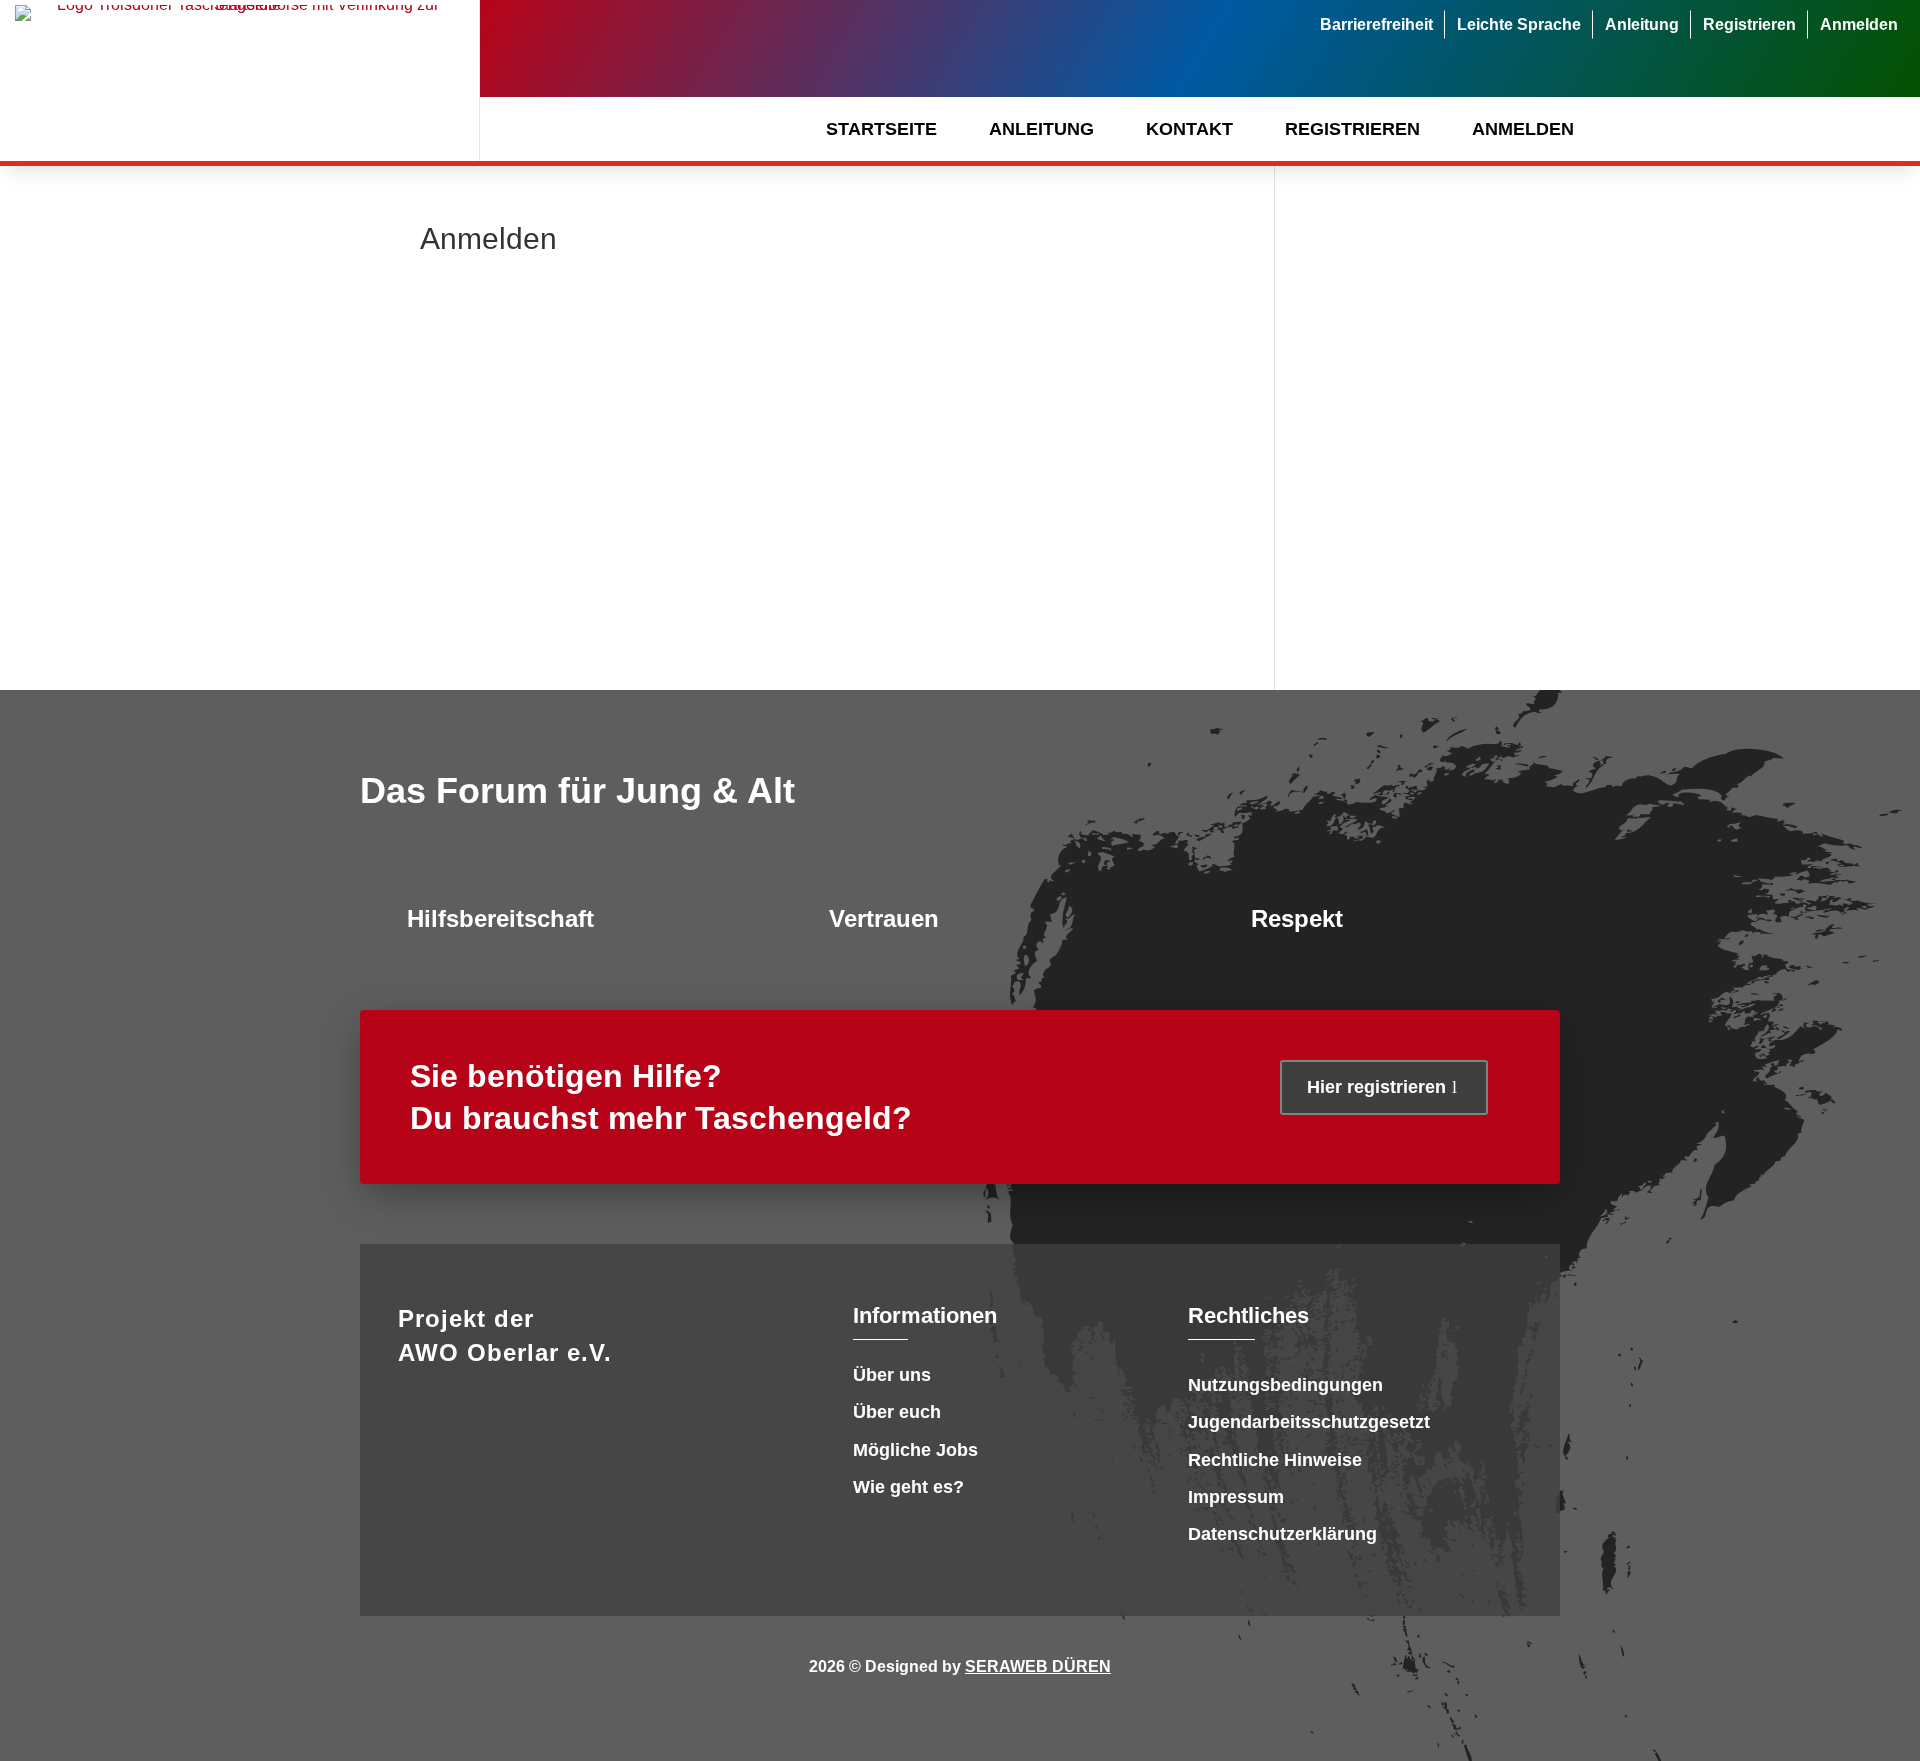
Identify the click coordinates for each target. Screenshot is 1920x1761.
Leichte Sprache (1519, 24)
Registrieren (1749, 24)
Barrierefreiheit (1376, 24)
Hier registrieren (1376, 1087)
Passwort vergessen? (817, 625)
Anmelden (1859, 24)
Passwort (632, 418)
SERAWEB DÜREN (1038, 1666)
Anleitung (1642, 24)
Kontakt (1189, 129)
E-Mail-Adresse (646, 328)
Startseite (881, 129)
